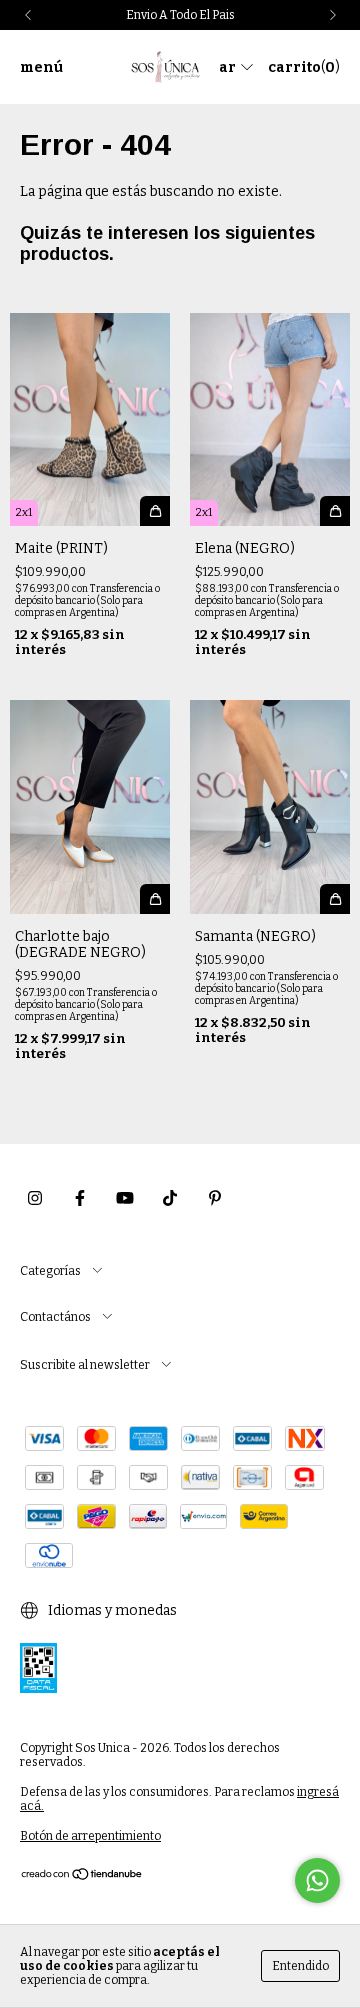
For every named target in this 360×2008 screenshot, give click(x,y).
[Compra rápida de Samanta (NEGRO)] (335, 899)
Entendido (300, 1966)
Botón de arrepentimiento (90, 1836)
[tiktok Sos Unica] (170, 1199)
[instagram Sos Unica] (35, 1199)
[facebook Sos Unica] (80, 1199)
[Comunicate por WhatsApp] (317, 1880)
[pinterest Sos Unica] (215, 1199)
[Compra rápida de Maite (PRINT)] (155, 511)
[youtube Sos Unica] (125, 1199)
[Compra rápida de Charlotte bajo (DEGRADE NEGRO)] (155, 899)
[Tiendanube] (82, 1877)
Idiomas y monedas (111, 1610)
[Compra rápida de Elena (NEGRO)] (335, 511)
